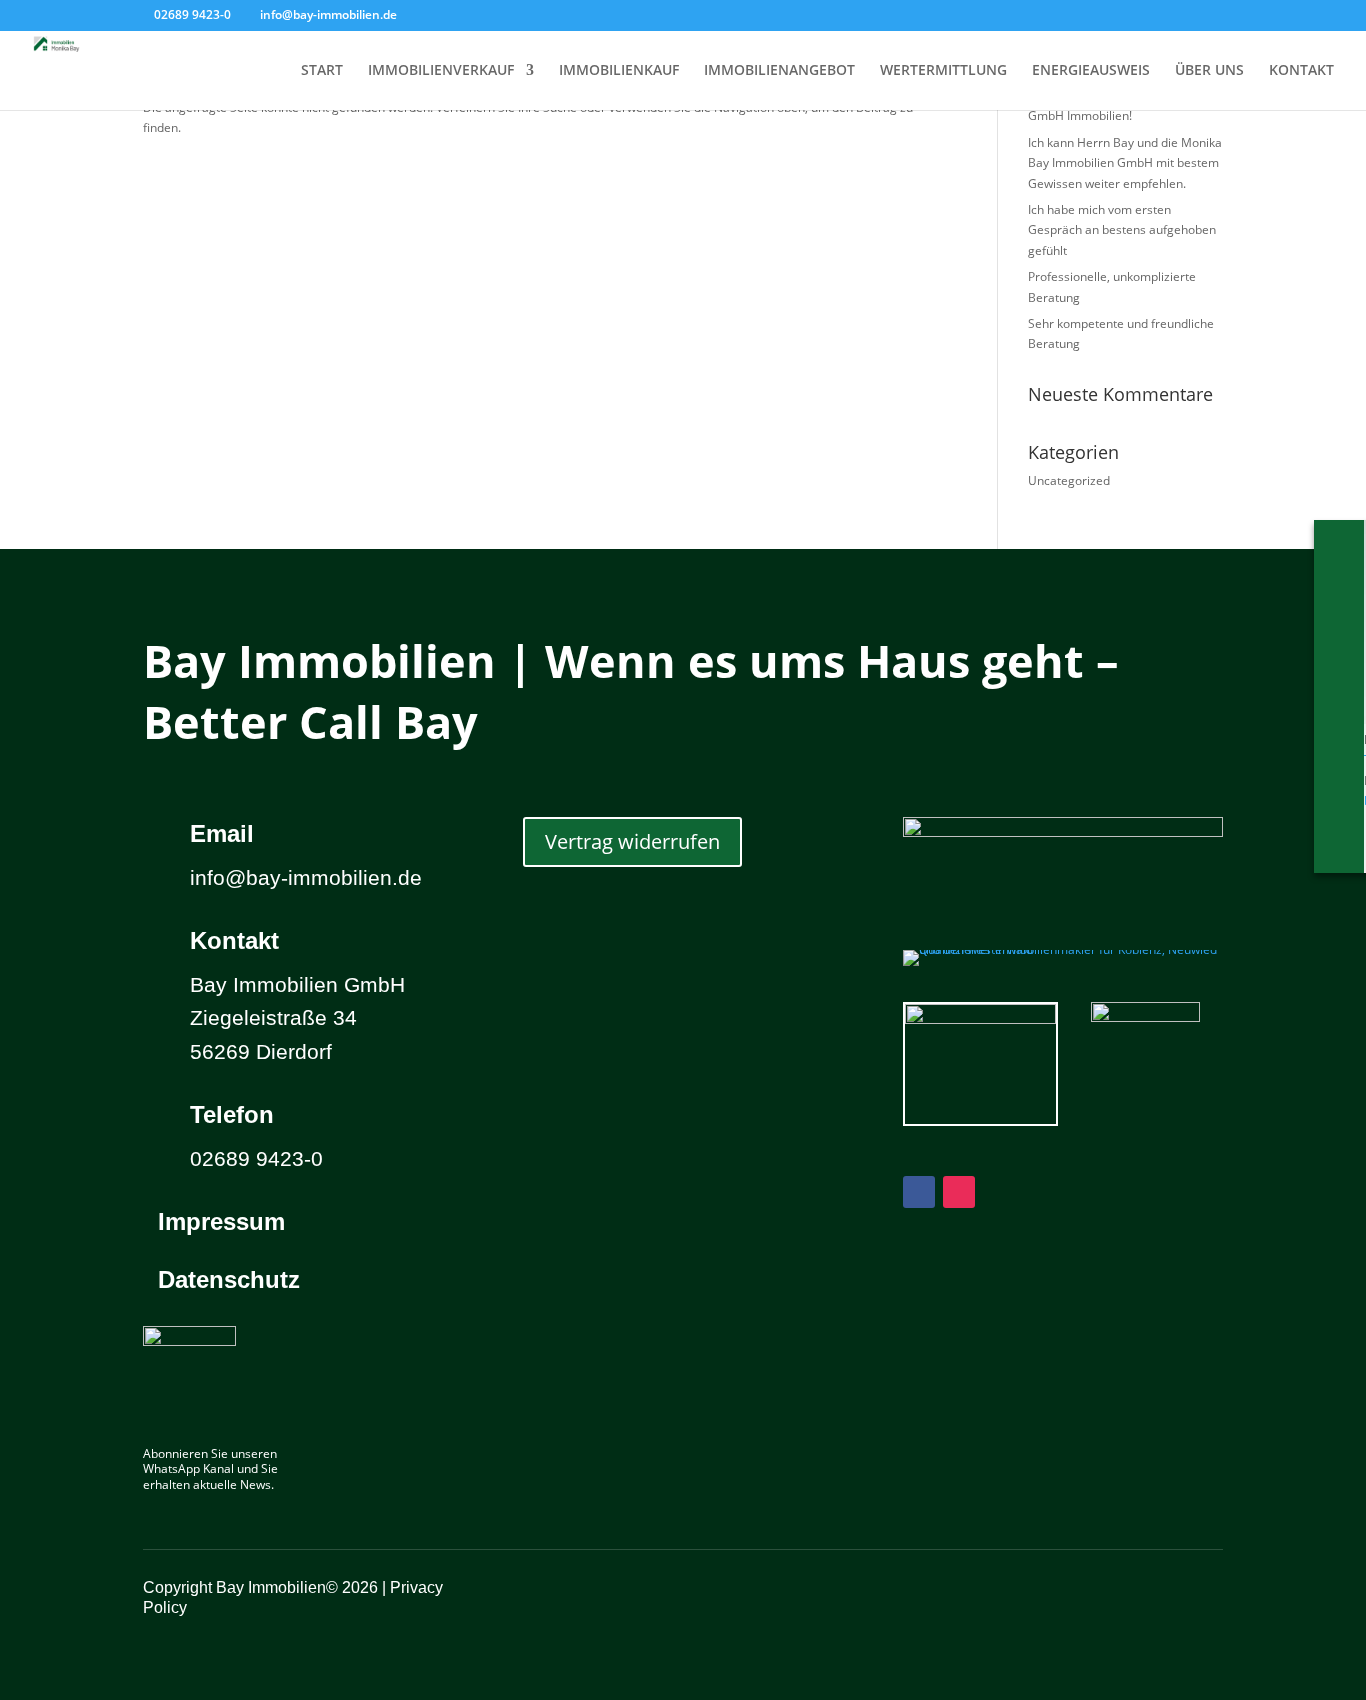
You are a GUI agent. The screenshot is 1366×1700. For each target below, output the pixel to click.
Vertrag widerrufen (632, 841)
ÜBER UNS (1209, 71)
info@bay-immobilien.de (306, 877)
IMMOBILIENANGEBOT (779, 71)
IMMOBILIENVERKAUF (441, 71)
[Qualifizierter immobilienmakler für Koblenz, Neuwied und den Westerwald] (1063, 949)
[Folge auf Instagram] (959, 1192)
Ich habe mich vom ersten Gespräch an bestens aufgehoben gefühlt (1122, 230)
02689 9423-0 (192, 14)
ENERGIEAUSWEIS (1091, 71)
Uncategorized (1069, 480)
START (322, 71)
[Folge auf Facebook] (919, 1192)
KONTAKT (1301, 71)
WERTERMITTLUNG (943, 71)
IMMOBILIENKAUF (619, 71)
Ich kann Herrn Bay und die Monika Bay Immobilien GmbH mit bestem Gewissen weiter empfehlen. (1125, 163)
